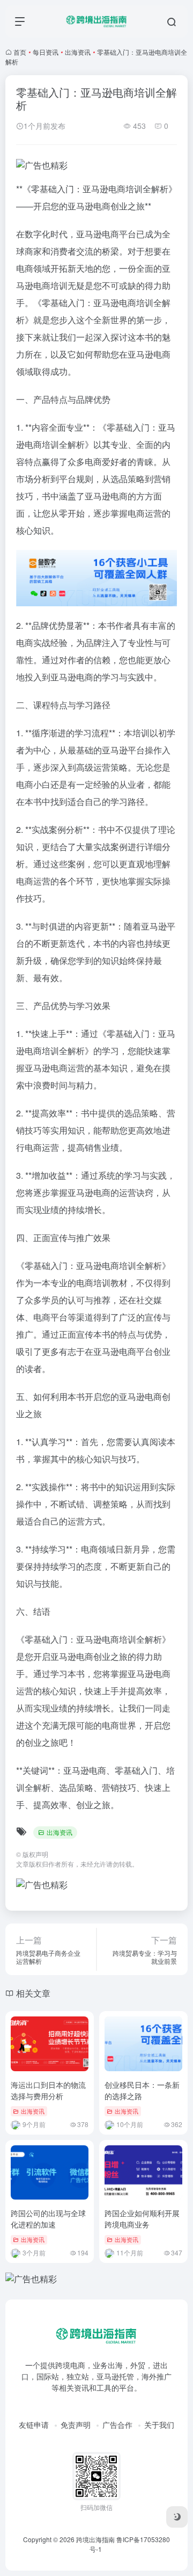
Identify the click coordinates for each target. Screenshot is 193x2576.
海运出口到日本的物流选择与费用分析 (48, 2090)
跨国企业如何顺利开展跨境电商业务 (142, 2219)
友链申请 (34, 2425)
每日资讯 (46, 52)
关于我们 (159, 2425)
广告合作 (117, 2425)
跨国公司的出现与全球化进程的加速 (48, 2219)
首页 (20, 52)
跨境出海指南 (95, 2539)
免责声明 (76, 2425)
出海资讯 (78, 52)
